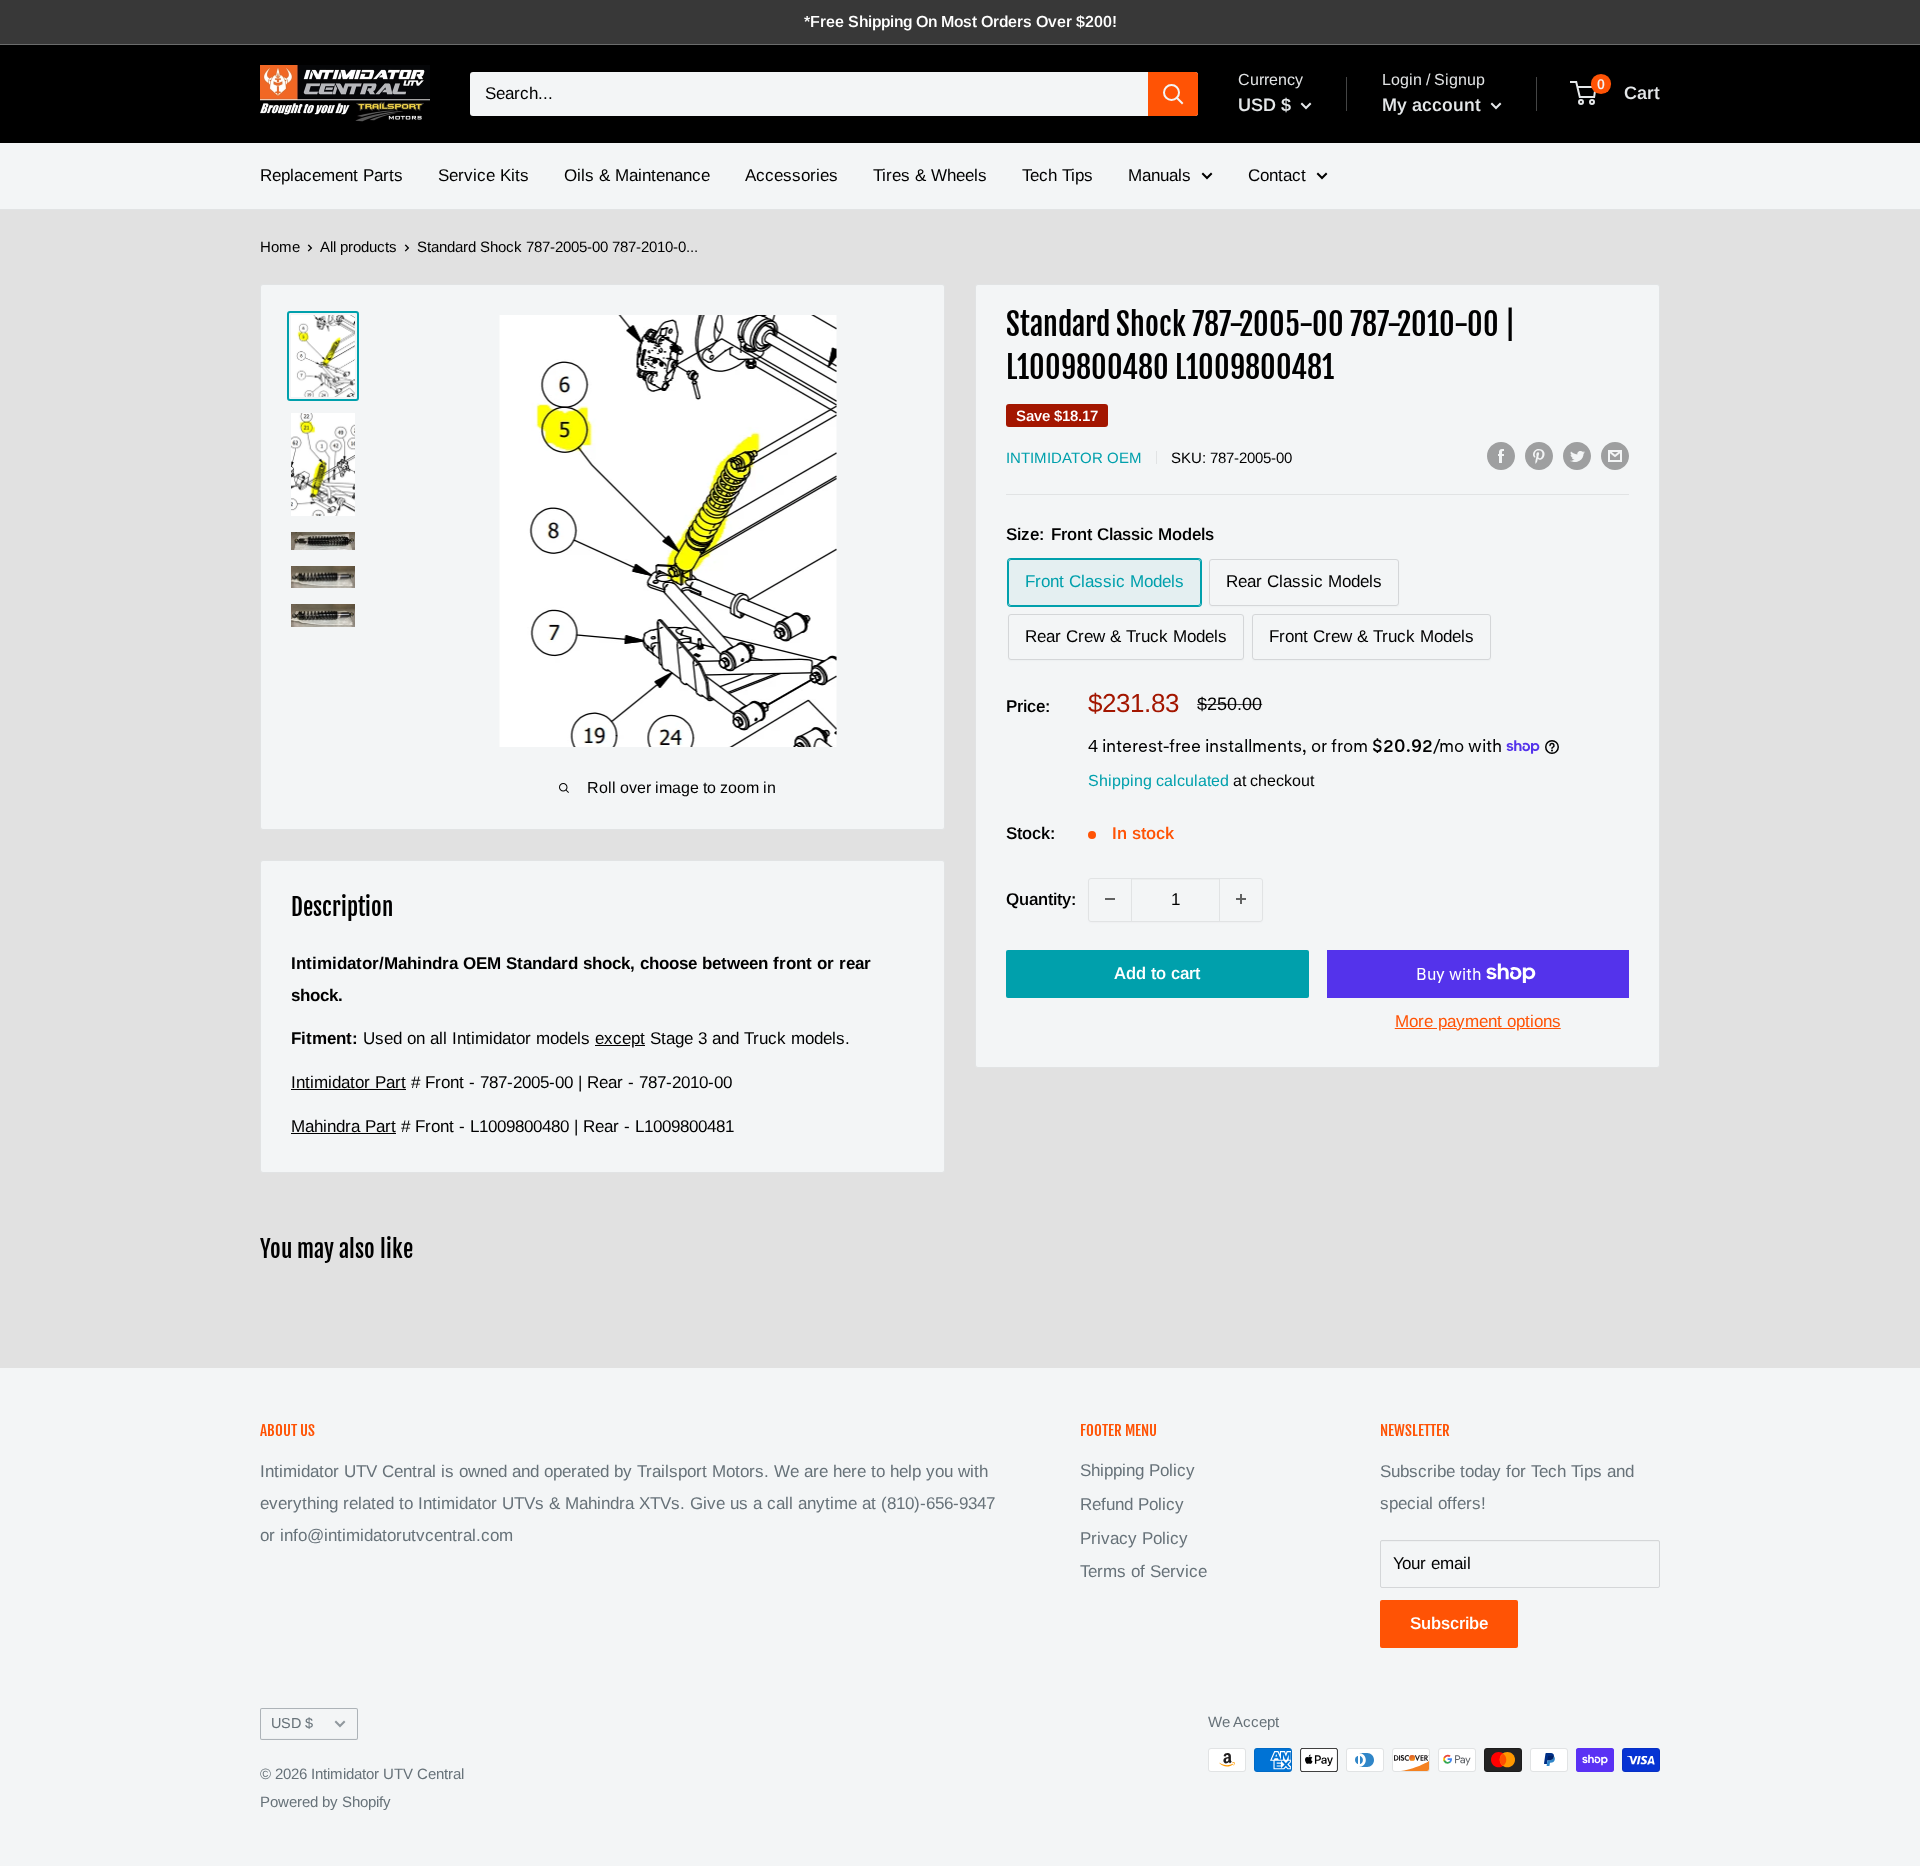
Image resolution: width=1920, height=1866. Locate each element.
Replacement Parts (331, 175)
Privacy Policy (1134, 1538)
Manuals (1159, 175)
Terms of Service (1143, 1571)
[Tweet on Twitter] (1577, 456)
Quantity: (1041, 898)
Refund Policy (1132, 1504)
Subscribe (1449, 1623)
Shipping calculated (1158, 779)
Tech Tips (1057, 175)
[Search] (1173, 94)
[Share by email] (1615, 456)
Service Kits (483, 175)
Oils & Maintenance (637, 175)
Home (280, 246)
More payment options (1478, 1020)
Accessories (791, 175)
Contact (1277, 175)
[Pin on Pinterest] (1539, 456)
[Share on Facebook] (1501, 456)
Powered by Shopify (325, 1801)
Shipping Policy (1137, 1470)
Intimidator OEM (1074, 457)
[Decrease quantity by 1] (1110, 899)
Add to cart (1157, 972)
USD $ (292, 1723)
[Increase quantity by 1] (1241, 899)
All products (358, 246)
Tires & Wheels (930, 175)
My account (1434, 105)
